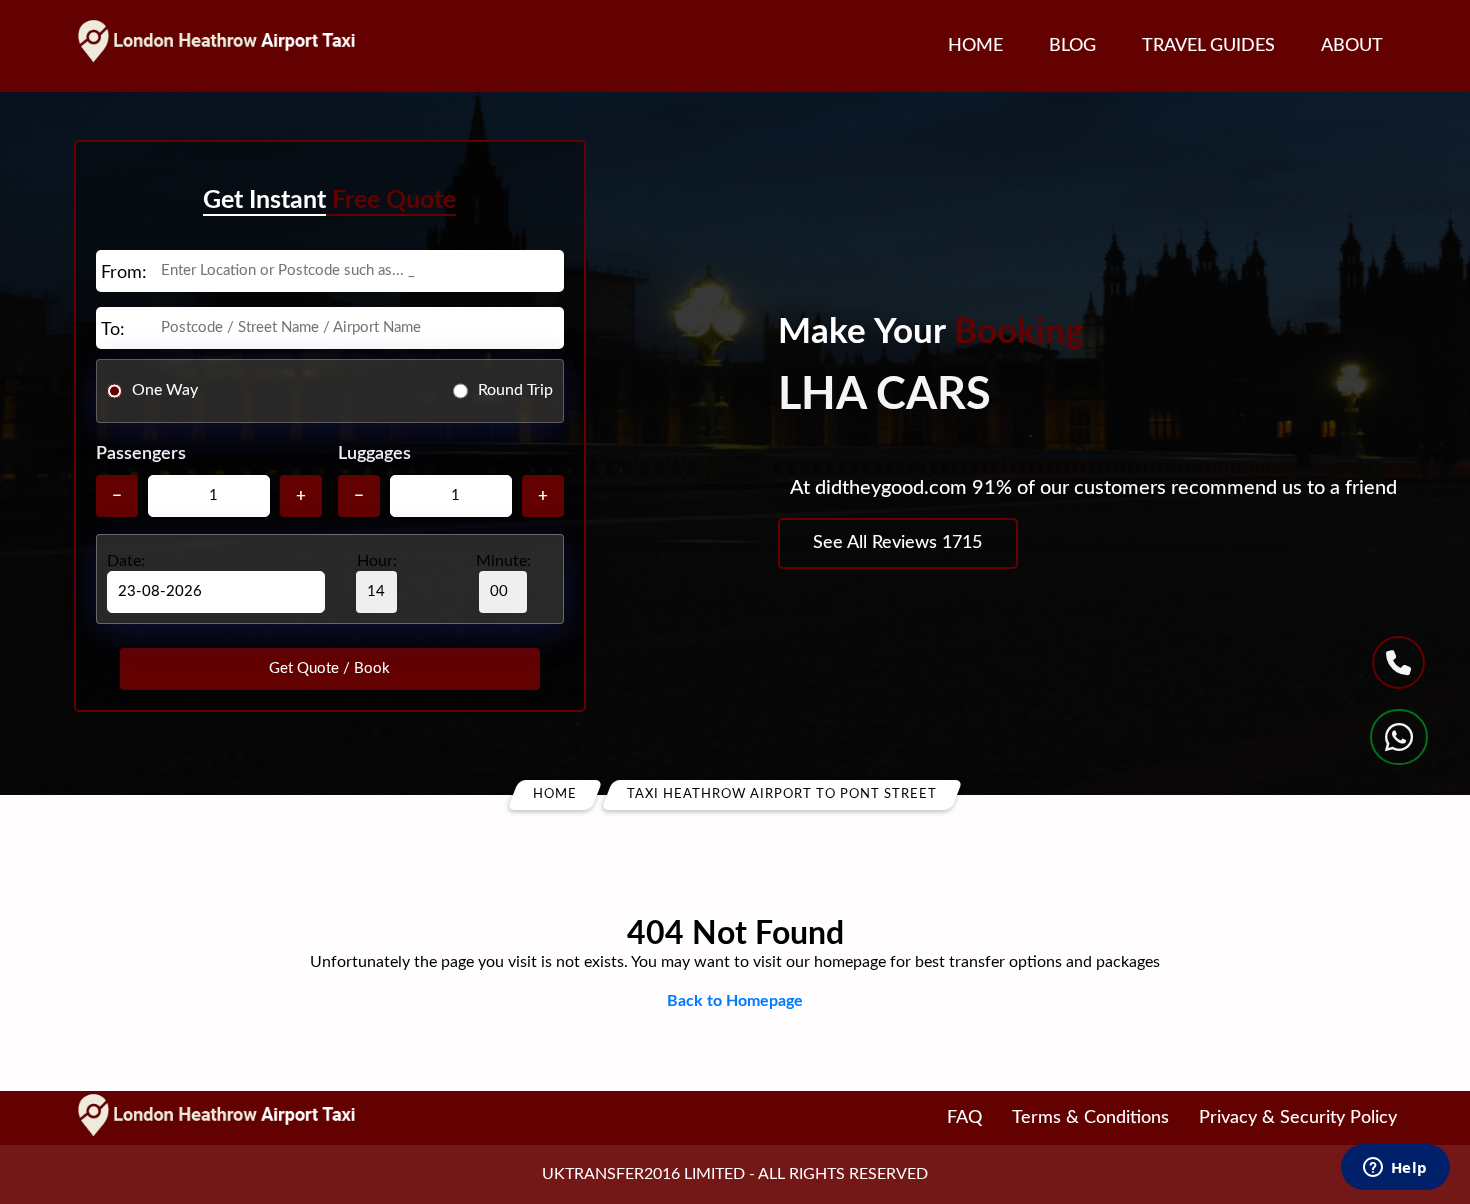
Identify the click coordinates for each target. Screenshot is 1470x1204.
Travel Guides (1208, 46)
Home (975, 46)
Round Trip (515, 390)
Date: (126, 561)
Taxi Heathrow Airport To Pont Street (782, 794)
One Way (165, 390)
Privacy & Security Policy (1298, 1118)
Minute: (503, 561)
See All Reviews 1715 (897, 543)
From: (124, 273)
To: (113, 330)
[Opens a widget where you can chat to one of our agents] (1395, 1169)
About (1352, 46)
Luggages (374, 454)
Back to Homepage (735, 1001)
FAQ (964, 1118)
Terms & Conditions (1090, 1118)
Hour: (377, 561)
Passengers (141, 454)
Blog (1072, 46)
